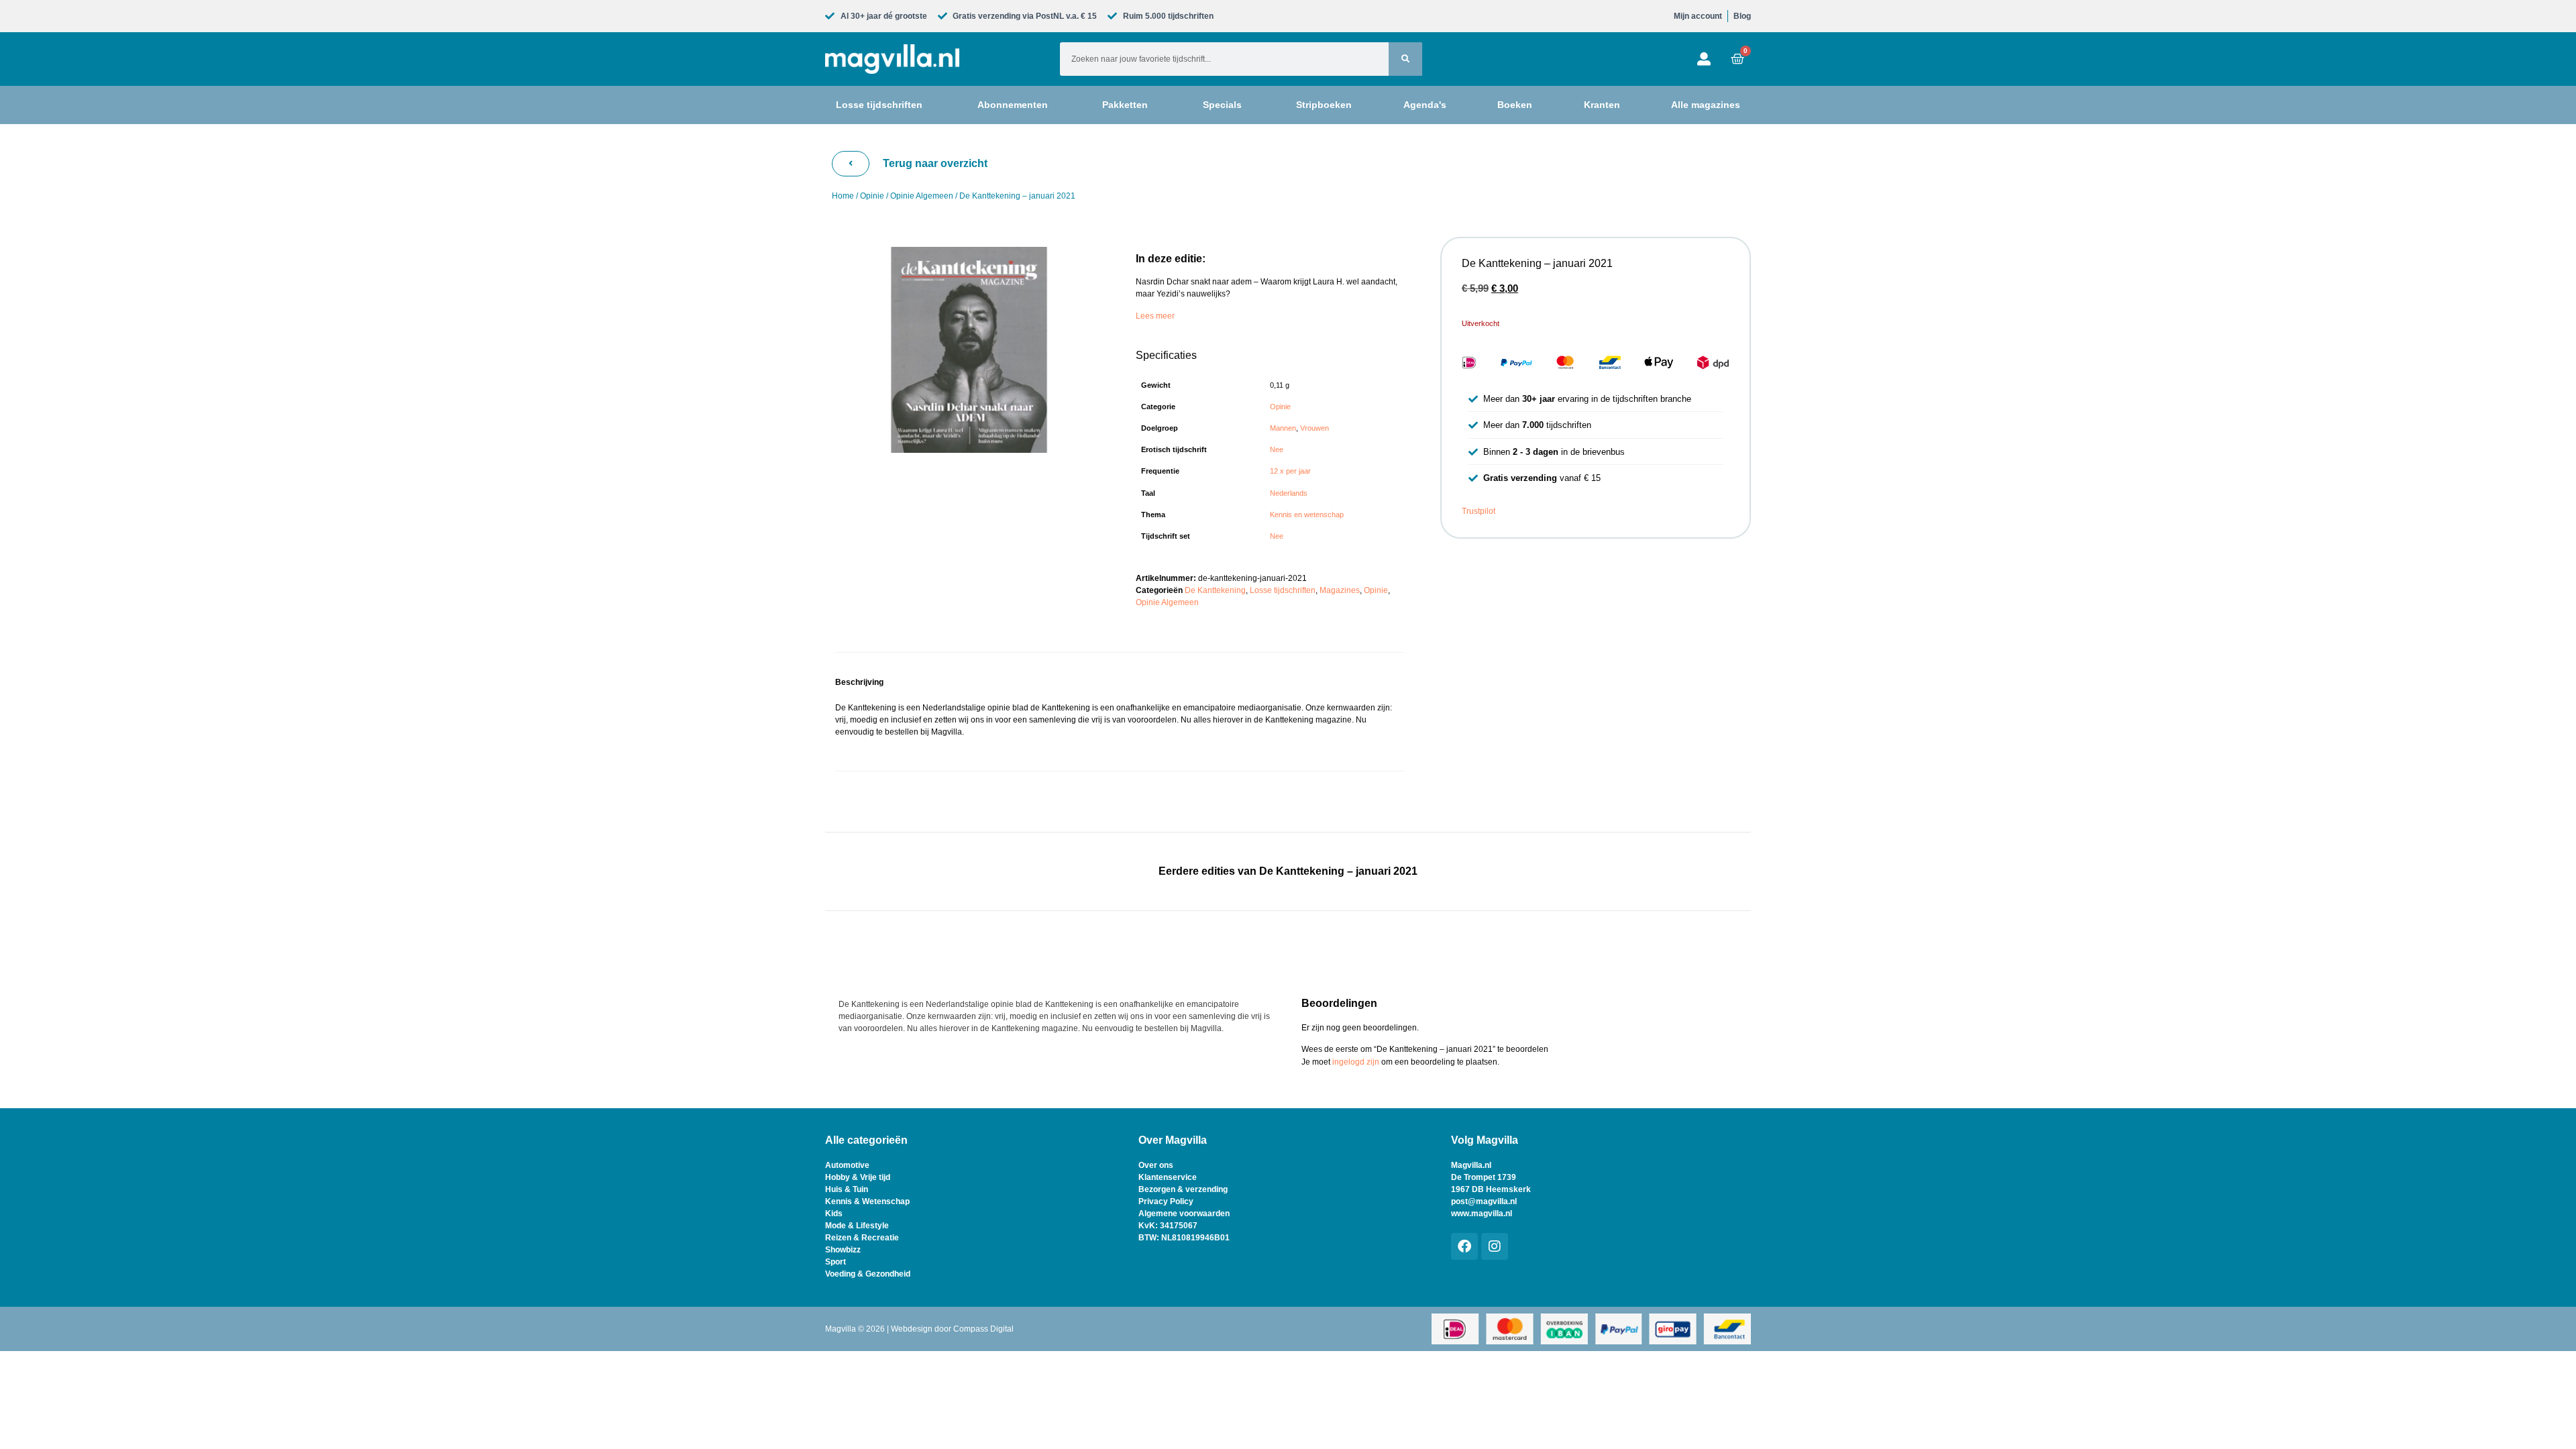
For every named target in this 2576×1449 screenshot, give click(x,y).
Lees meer (1155, 316)
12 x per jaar (1290, 471)
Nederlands (1289, 493)
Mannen (1283, 428)
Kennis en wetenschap (1307, 515)
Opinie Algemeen (922, 196)
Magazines (1340, 590)
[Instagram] (1495, 1246)
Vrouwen (1314, 428)
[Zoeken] (1405, 59)
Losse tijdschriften (1283, 590)
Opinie (872, 196)
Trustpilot (1479, 511)
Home (843, 196)
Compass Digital (983, 1329)
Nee (1277, 449)
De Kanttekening (1215, 590)
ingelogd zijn (1356, 1062)
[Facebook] (1464, 1246)
